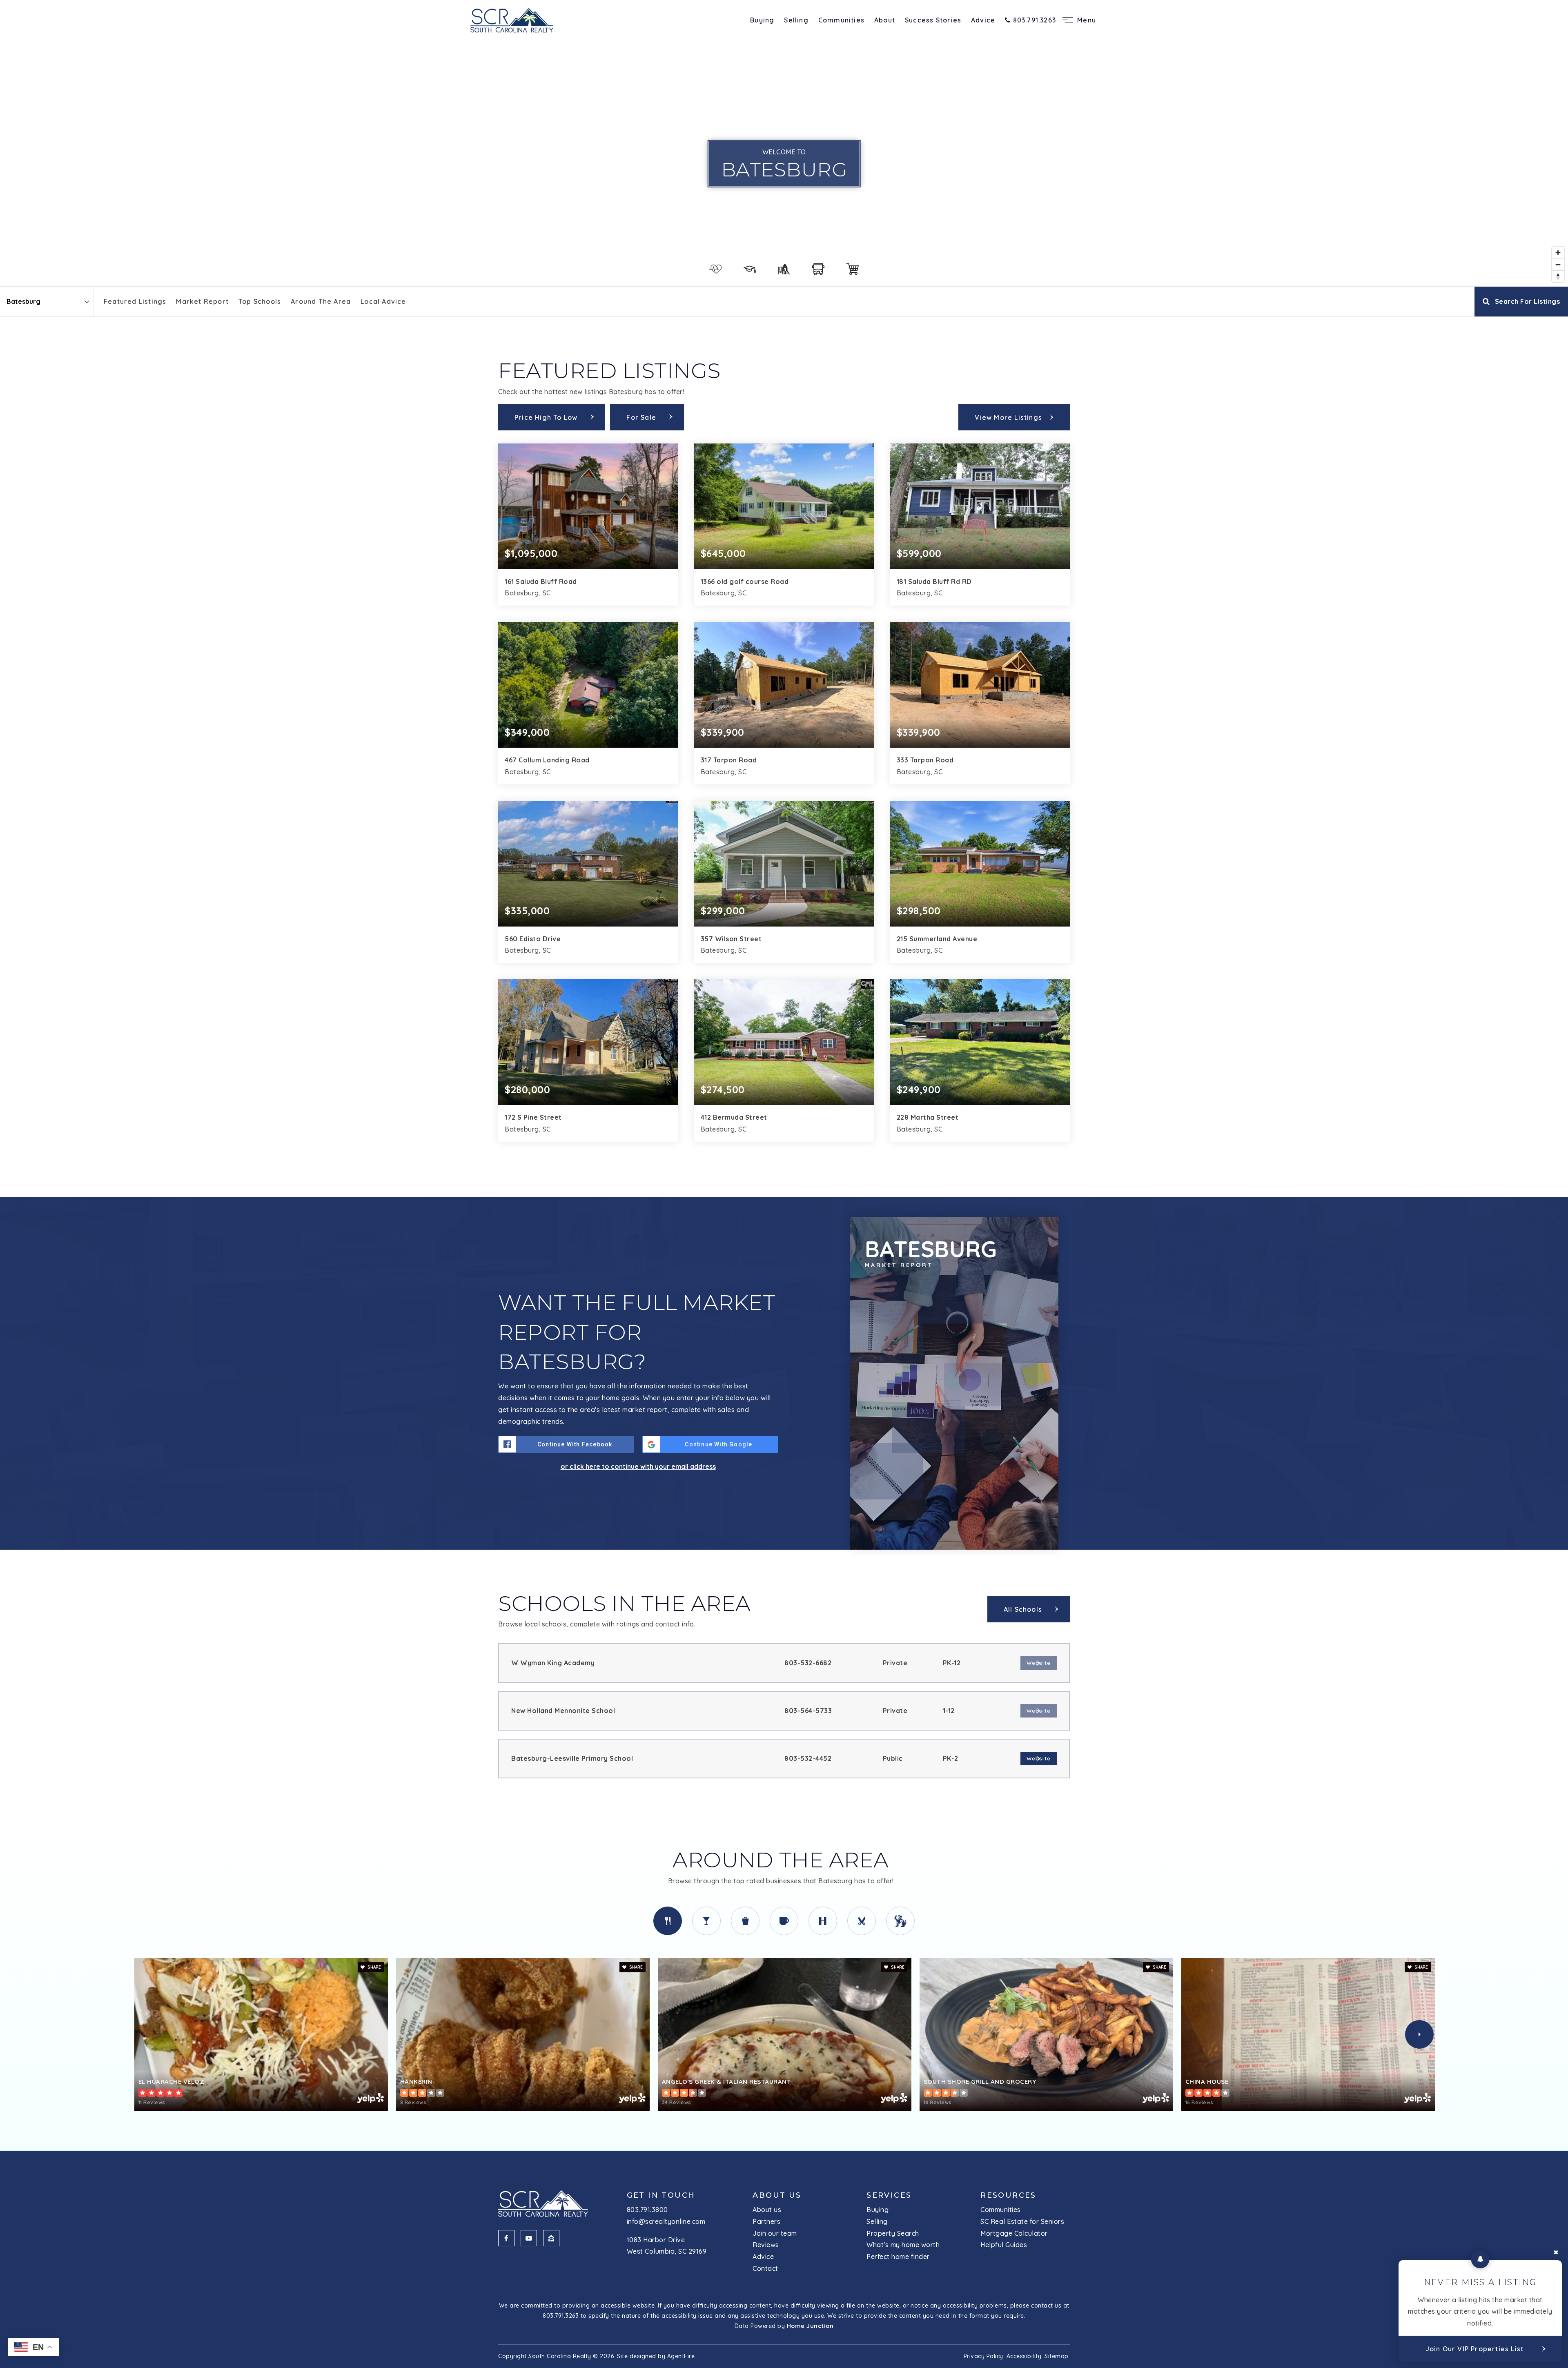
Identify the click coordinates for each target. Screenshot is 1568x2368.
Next (1419, 2034)
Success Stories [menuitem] (933, 20)
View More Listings (1008, 417)
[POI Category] (715, 269)
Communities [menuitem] (841, 20)
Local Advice (383, 301)
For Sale (641, 417)
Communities (1001, 2210)
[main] (784, 1096)
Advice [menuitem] (983, 20)
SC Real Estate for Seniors (1022, 2221)
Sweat (823, 1921)
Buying (878, 2210)
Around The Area (321, 301)
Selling (877, 2221)
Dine (668, 1921)
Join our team (775, 2233)
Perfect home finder (898, 2257)
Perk (784, 1921)
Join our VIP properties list (1475, 2349)
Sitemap (1057, 2356)
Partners (766, 2221)
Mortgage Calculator (1014, 2233)
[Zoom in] (1558, 253)
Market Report (202, 301)
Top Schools (260, 301)
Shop (745, 1921)
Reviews (766, 2245)
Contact (765, 2268)
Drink (706, 1921)
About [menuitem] (885, 20)
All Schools (1023, 1609)
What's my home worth (903, 2245)
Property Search (893, 2233)
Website (1039, 1758)
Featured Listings (135, 301)
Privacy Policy (983, 2356)
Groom (862, 1921)
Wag (900, 1921)
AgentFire (681, 2356)
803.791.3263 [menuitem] (1033, 20)
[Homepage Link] (512, 20)
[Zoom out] (1558, 264)
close (1556, 2252)
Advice (763, 2257)
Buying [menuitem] (762, 20)
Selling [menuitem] (796, 20)
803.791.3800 (647, 2210)
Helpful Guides (1004, 2245)
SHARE (374, 1967)
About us (767, 2210)
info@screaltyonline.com (666, 2221)
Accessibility (1024, 2356)
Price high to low (546, 417)
